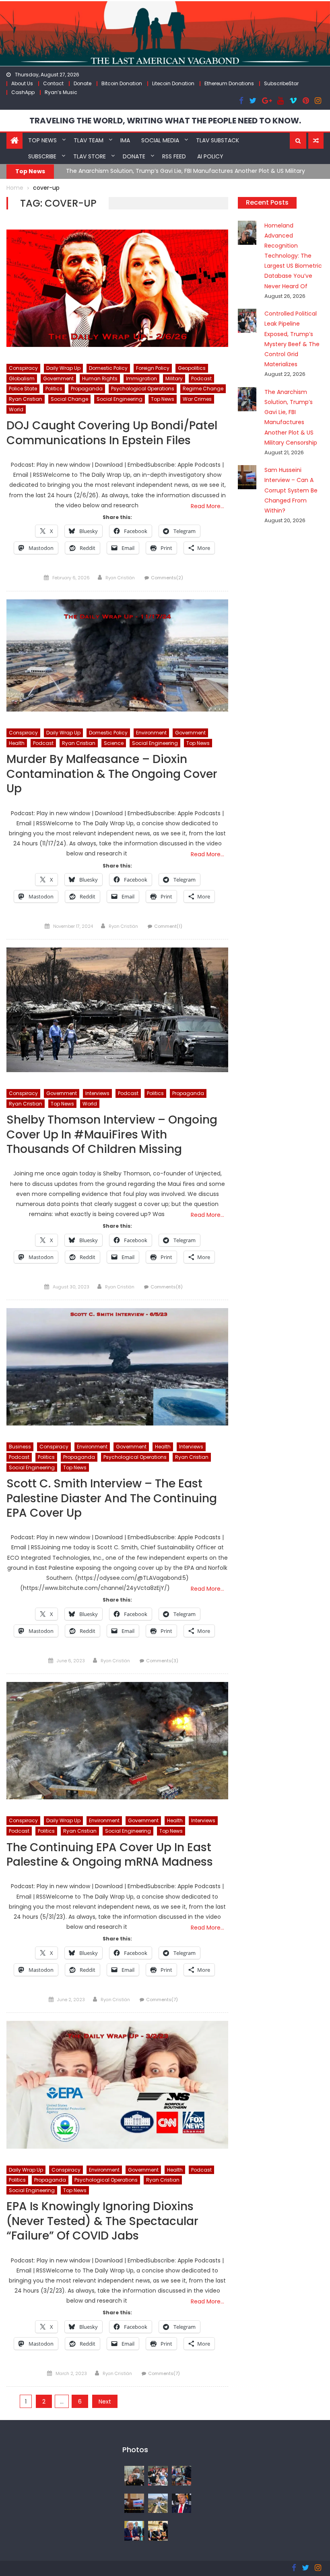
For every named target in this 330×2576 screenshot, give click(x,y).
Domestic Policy (108, 368)
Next (105, 2402)
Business (20, 1447)
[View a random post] (316, 141)
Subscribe (42, 156)
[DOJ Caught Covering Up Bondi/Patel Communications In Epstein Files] (117, 288)
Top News (42, 140)
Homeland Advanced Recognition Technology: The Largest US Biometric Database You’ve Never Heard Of (293, 256)
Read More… (207, 506)
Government (58, 378)
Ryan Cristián (120, 578)
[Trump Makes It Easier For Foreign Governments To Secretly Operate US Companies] (134, 2531)
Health (17, 743)
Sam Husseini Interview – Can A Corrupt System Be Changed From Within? (291, 490)
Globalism (22, 378)
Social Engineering (120, 399)
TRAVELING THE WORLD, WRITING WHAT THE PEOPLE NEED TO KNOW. (165, 121)
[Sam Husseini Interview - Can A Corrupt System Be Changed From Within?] (134, 2503)
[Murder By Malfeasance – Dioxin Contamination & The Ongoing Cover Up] (117, 656)
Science (114, 743)
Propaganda (87, 389)
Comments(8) (167, 1287)
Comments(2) (167, 578)
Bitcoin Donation (122, 83)
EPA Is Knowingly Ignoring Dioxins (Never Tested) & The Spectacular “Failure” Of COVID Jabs (102, 2221)
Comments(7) (162, 2000)
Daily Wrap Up (63, 368)
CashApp (23, 92)
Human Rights (100, 378)
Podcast (201, 378)
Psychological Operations (143, 389)
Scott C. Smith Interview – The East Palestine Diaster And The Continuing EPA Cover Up (112, 1499)
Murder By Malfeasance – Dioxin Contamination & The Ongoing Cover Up (112, 774)
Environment (151, 733)
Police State (23, 389)
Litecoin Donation (173, 83)
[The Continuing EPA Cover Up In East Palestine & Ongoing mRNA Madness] (117, 1741)
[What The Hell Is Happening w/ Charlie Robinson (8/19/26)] (182, 2503)
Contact (53, 83)
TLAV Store (90, 156)
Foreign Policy (153, 368)
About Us (22, 83)
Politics (54, 389)
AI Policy (210, 156)
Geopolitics (192, 368)
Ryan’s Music (61, 92)
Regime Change (203, 389)
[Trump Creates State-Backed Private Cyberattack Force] (158, 2531)
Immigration (141, 378)
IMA (125, 140)
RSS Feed (174, 156)
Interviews (97, 1093)
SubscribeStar (281, 83)
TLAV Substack (218, 140)
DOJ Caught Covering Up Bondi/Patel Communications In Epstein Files (112, 433)
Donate (82, 83)
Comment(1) (168, 926)
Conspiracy (23, 368)
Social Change (69, 399)
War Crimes (197, 399)
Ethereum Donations (229, 83)
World (16, 409)
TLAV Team (89, 140)
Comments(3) (162, 1661)
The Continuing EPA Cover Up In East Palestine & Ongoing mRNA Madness (110, 1855)
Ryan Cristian (26, 399)
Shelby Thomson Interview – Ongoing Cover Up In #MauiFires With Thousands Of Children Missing (112, 1135)
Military (174, 378)
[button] (298, 141)
